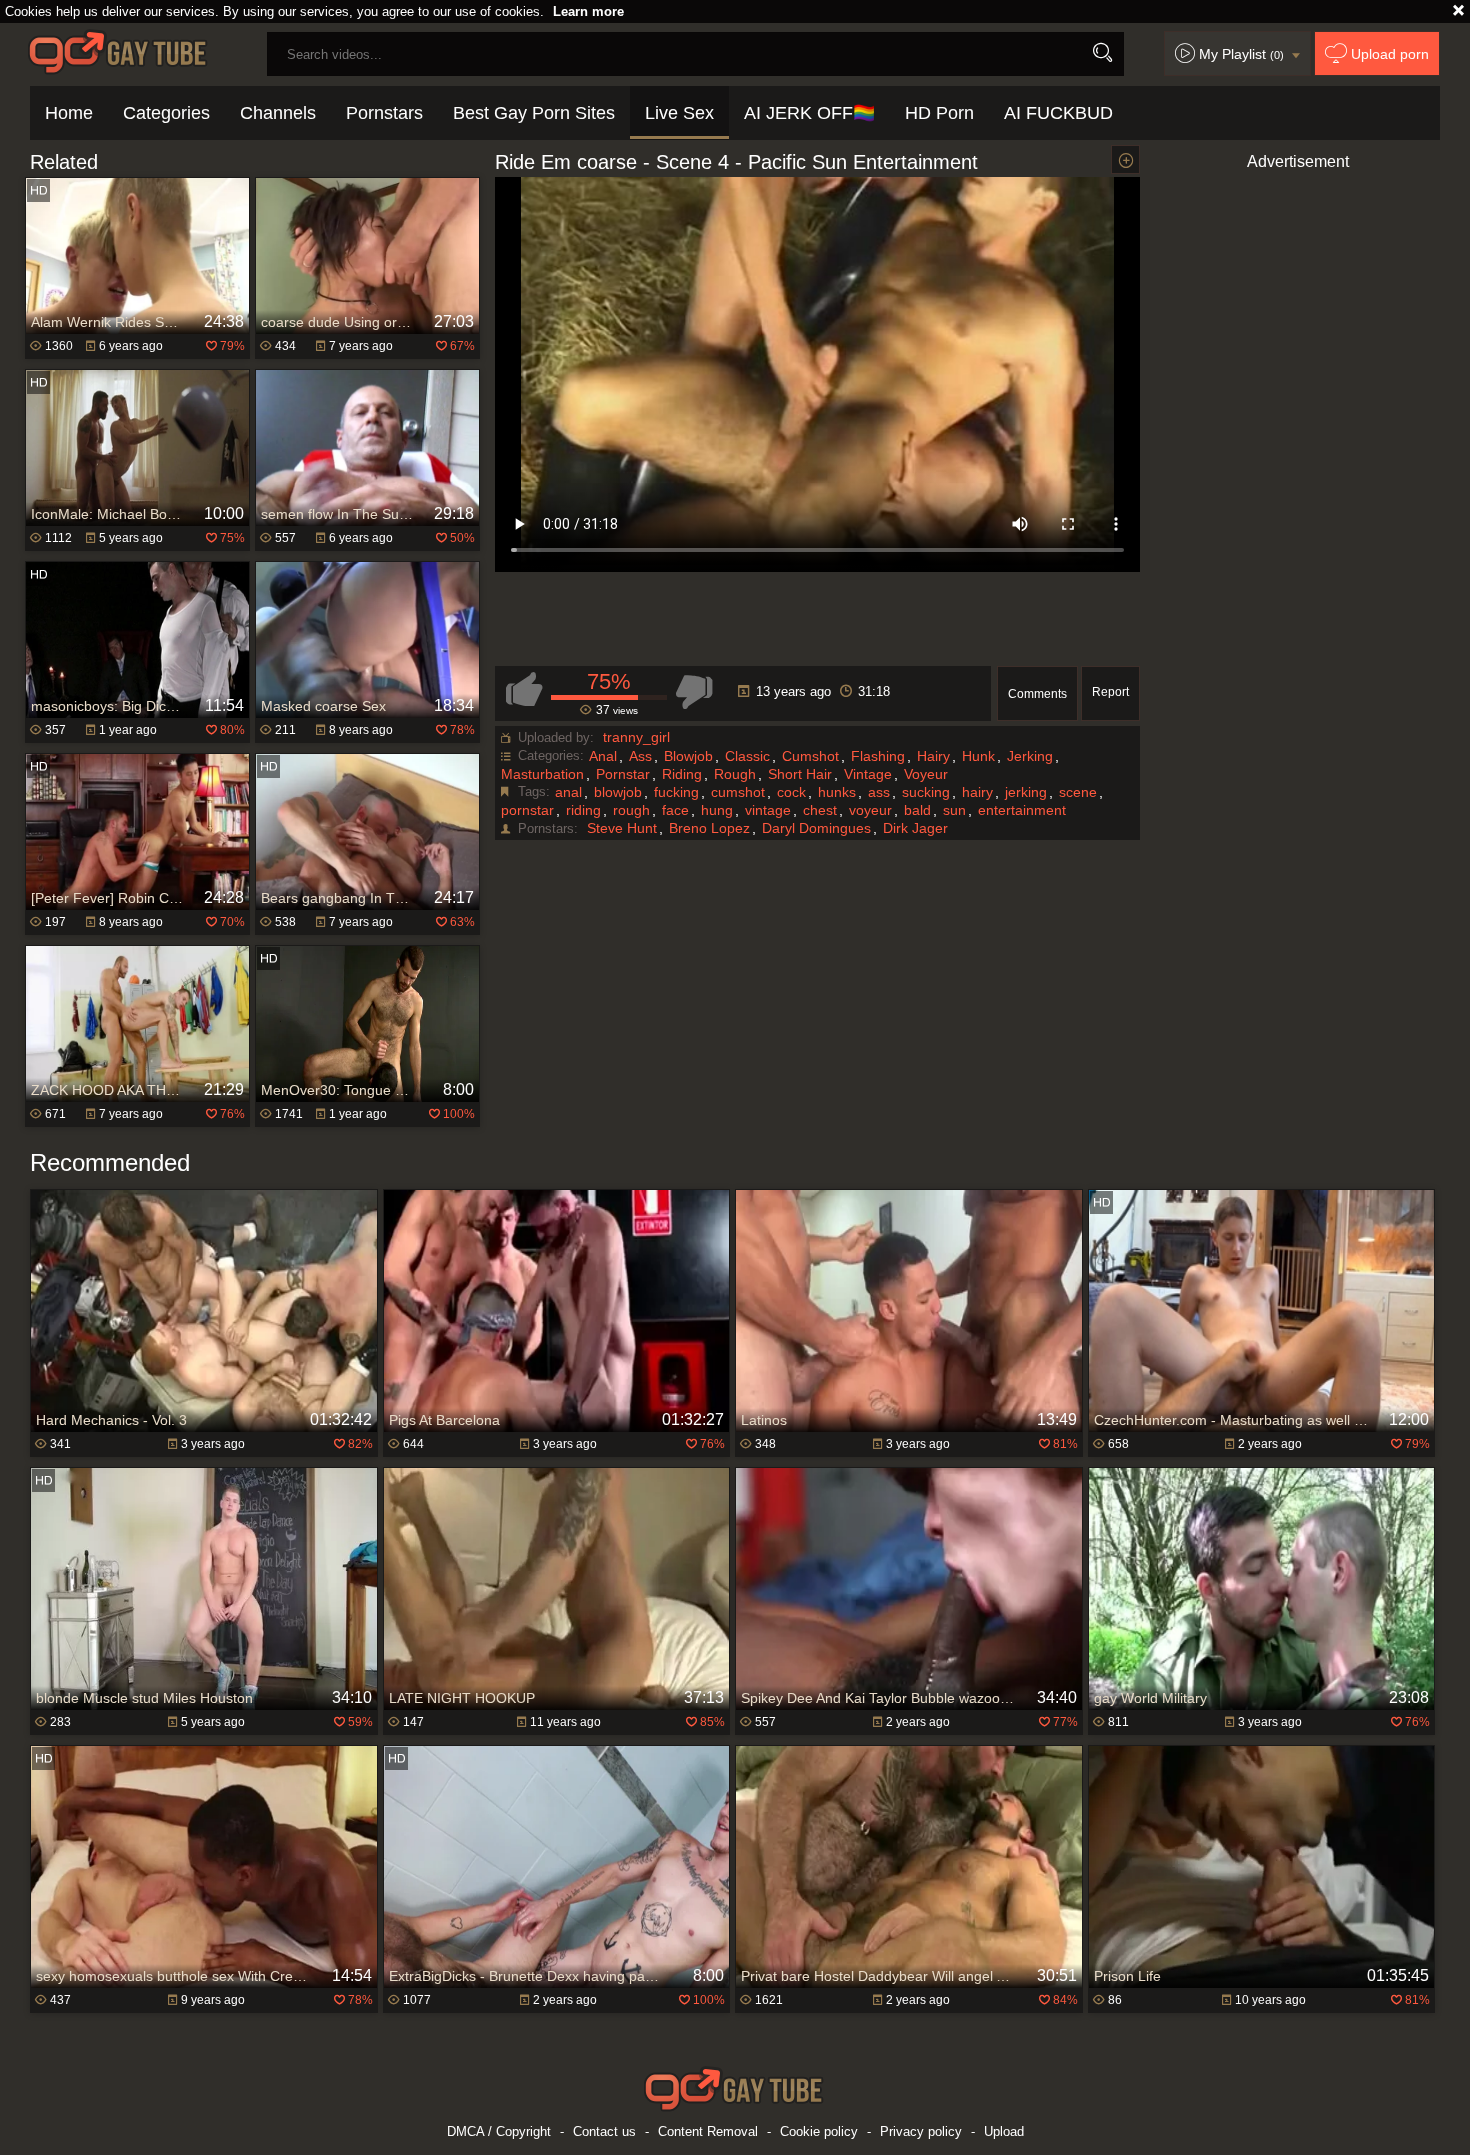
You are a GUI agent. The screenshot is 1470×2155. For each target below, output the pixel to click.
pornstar (527, 810)
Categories (166, 113)
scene (1078, 792)
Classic (747, 756)
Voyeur (926, 774)
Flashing (878, 756)
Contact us (604, 2131)
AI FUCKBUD (1058, 113)
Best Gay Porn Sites (534, 113)
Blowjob (688, 756)
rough (631, 810)
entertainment (1022, 810)
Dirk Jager (915, 828)
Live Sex (679, 113)
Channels (278, 113)
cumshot (738, 792)
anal (568, 792)
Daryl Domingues (816, 828)
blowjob (618, 792)
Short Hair (800, 774)
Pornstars (384, 113)
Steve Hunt (622, 828)
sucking (926, 792)
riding (583, 810)
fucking (676, 792)
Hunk (978, 756)
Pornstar (623, 774)
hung (717, 810)
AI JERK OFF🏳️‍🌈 (809, 113)
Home (69, 113)
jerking (1026, 792)
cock (791, 792)
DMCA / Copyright (499, 2131)
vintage (768, 810)
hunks (837, 792)
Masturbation (542, 774)
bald (917, 810)
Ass (640, 756)
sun (954, 810)
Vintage (868, 774)
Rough (735, 774)
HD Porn (939, 113)
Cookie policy (819, 2131)
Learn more (588, 11)
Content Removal (708, 2131)
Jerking (1030, 756)
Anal (603, 756)
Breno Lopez (709, 828)
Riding (682, 774)
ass (879, 792)
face (675, 810)
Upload (1004, 2131)
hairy (977, 792)
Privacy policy (921, 2131)
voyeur (870, 810)
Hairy (933, 756)
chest (820, 810)
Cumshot (810, 756)
